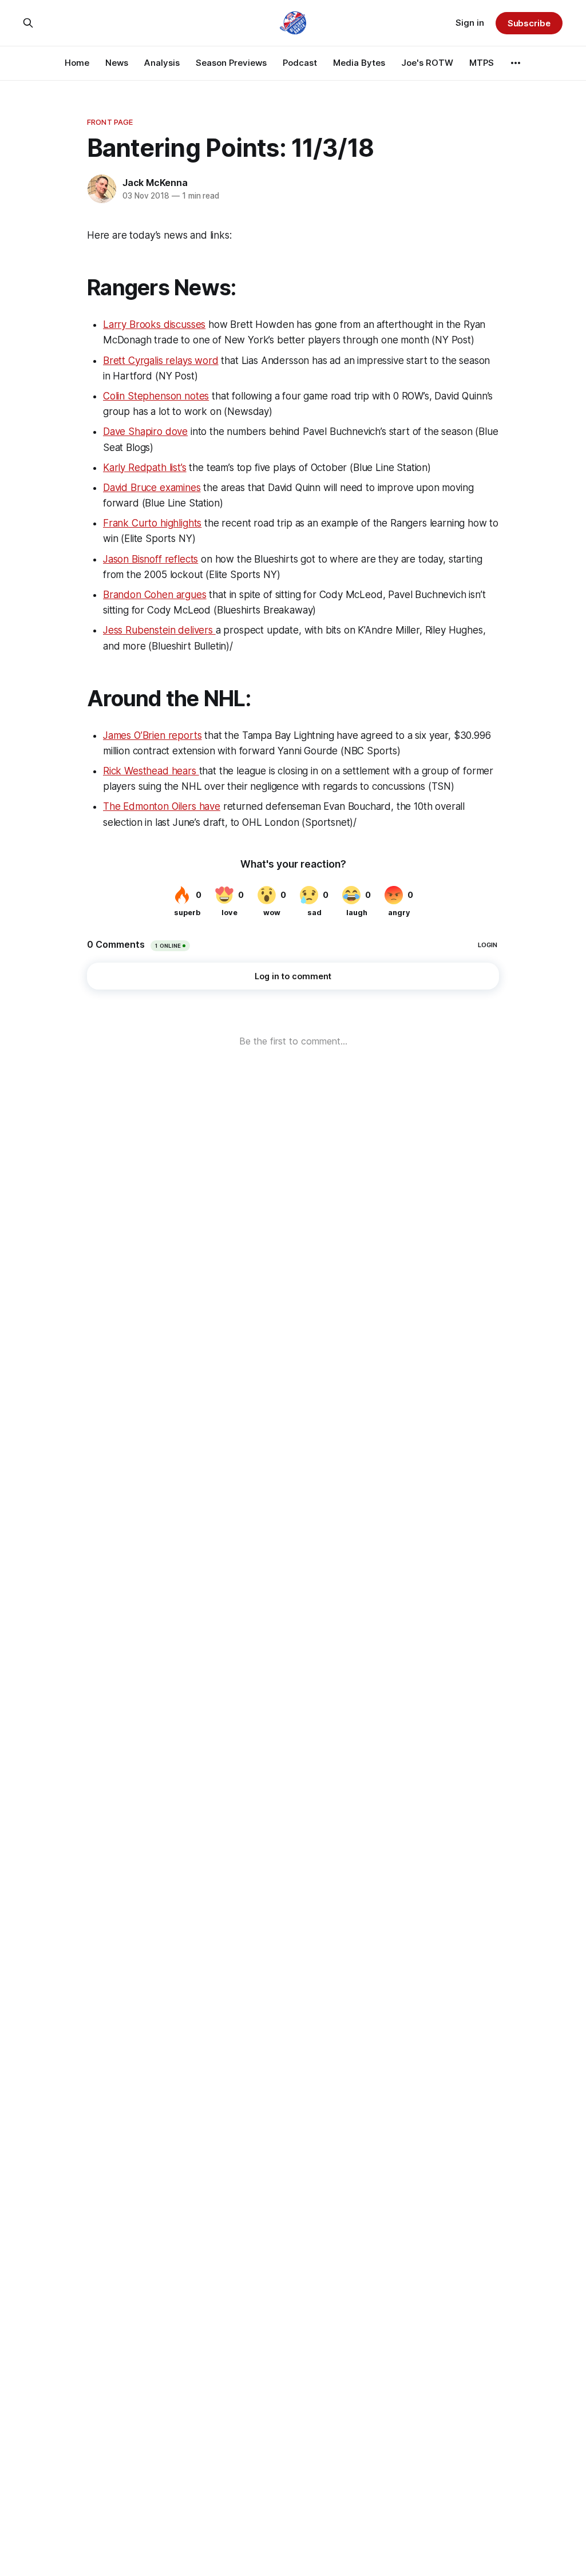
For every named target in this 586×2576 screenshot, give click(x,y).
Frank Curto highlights (152, 523)
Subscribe (529, 23)
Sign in (470, 23)
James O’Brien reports (152, 735)
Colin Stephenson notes (156, 396)
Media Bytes (359, 63)
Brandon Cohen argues (155, 595)
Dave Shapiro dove (145, 432)
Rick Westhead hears (151, 771)
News (117, 63)
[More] (516, 63)
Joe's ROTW (427, 63)
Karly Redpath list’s (145, 468)
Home (77, 63)
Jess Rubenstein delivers (159, 630)
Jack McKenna (155, 183)
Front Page (110, 122)
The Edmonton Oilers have (162, 806)
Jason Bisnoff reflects (151, 559)
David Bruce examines (152, 488)
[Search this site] (28, 23)
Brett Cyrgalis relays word (161, 361)
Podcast (300, 63)
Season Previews (231, 63)
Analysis (162, 63)
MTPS (482, 63)
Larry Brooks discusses (154, 325)
